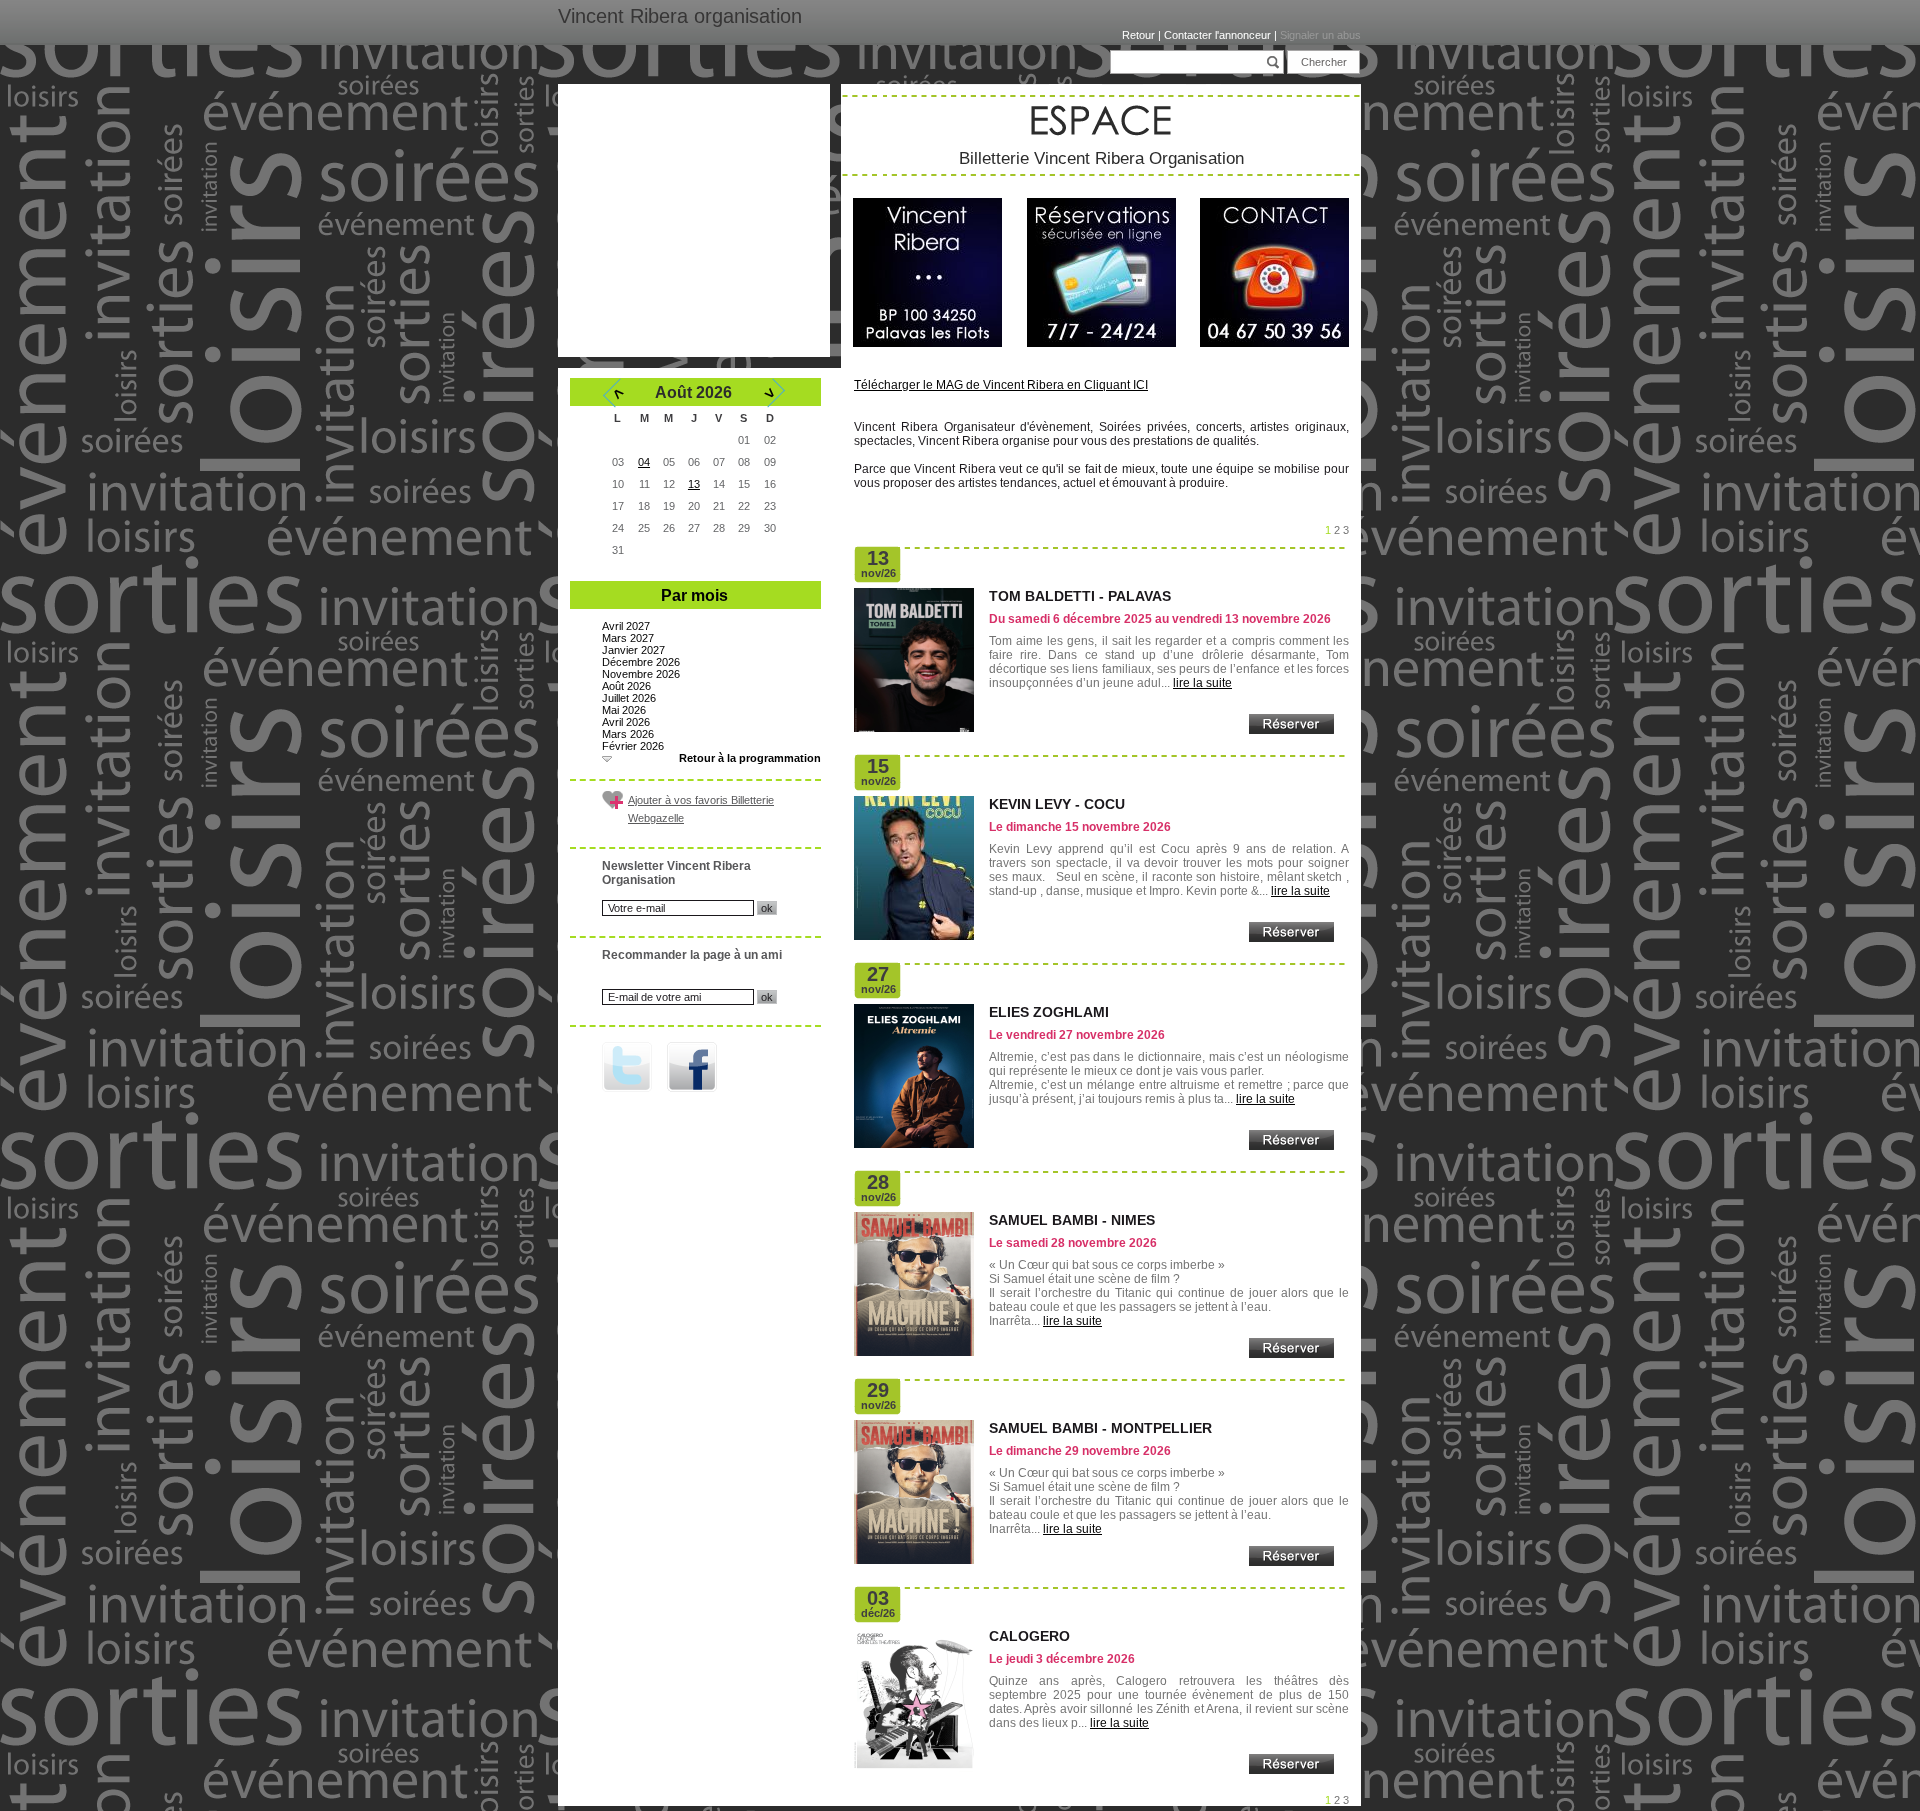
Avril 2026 (626, 722)
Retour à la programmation (750, 758)
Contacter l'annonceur (1217, 35)
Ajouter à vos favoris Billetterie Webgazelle (701, 809)
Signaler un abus (1320, 35)
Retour (1138, 35)
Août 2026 (626, 686)
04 (644, 462)
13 (694, 484)
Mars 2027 (628, 638)
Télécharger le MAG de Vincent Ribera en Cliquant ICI (1001, 385)
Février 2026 (633, 746)
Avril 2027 (626, 626)
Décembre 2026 (641, 662)
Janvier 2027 (633, 650)
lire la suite (1202, 683)
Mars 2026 (628, 734)
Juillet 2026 (629, 698)
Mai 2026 (624, 710)
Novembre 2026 (641, 674)
